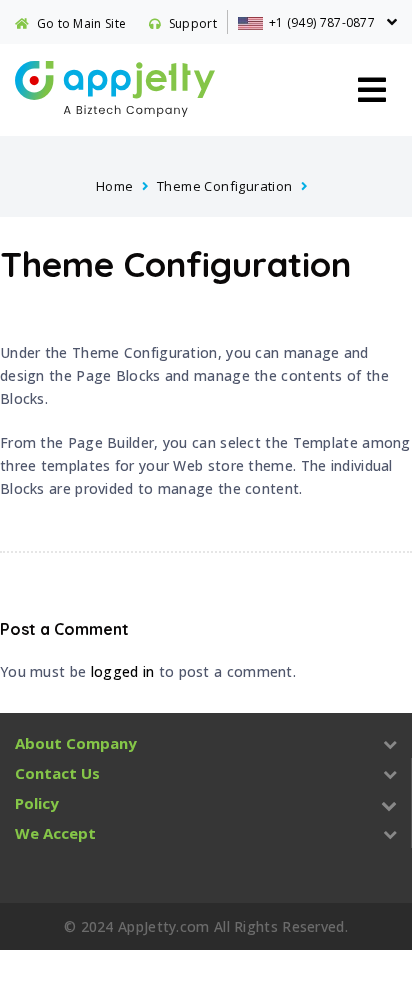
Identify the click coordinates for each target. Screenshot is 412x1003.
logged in (123, 671)
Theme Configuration (225, 186)
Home (115, 186)
